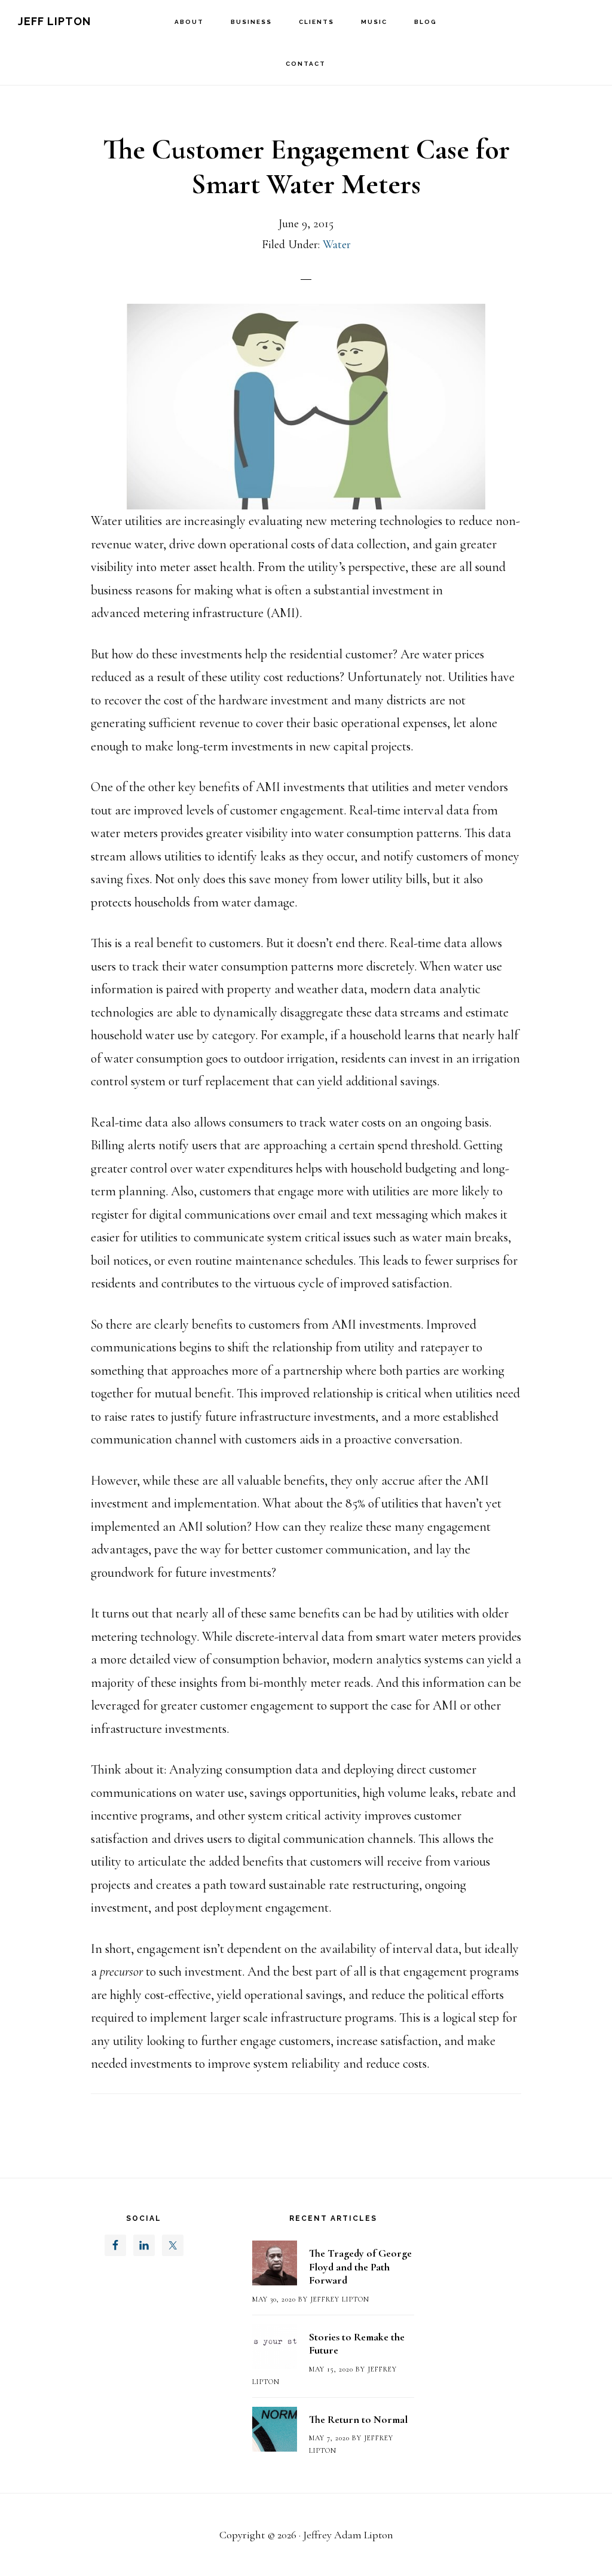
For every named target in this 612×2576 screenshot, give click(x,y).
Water (337, 245)
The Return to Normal (358, 2419)
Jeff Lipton (54, 21)
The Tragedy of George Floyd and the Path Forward (360, 2267)
